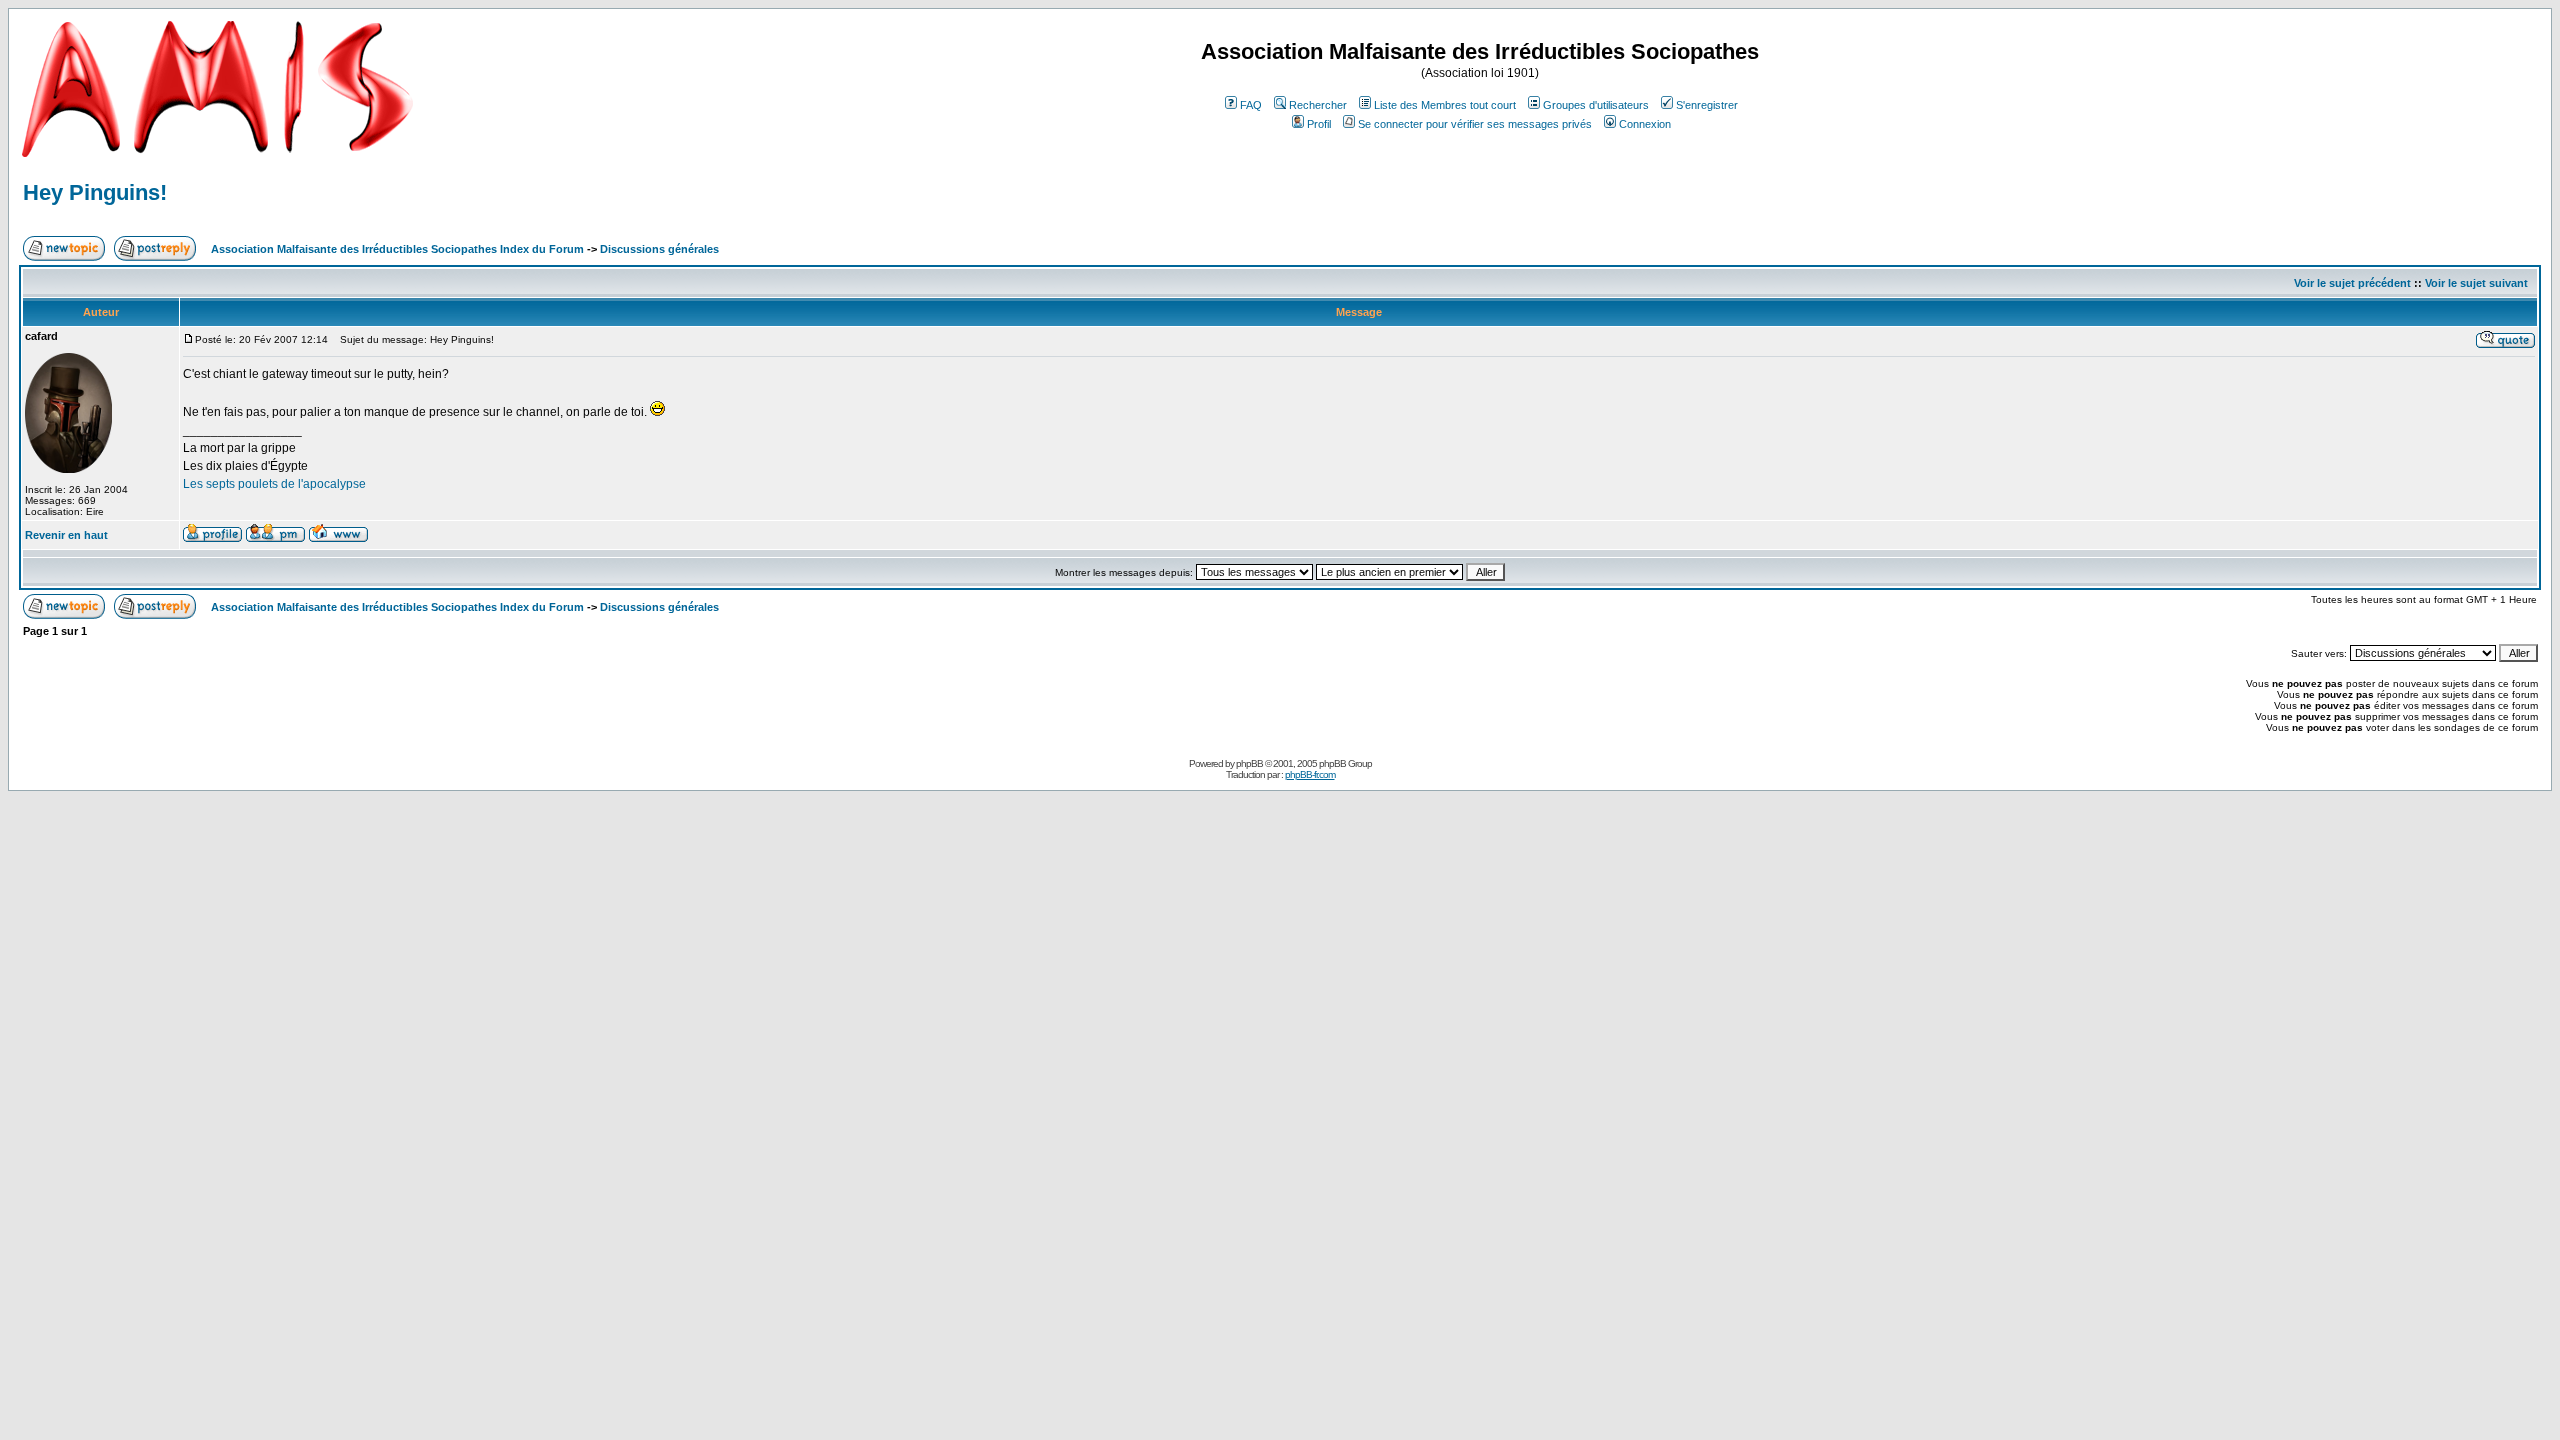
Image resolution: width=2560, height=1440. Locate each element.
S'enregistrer (1707, 105)
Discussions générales (659, 249)
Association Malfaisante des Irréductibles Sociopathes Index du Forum (397, 249)
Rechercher (1318, 105)
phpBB (1249, 763)
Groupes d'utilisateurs (1596, 105)
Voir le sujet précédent (2352, 283)
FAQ (1251, 105)
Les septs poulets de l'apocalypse (274, 484)
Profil (1319, 124)
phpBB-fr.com (1310, 774)
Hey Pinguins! (95, 192)
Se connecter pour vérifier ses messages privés (1475, 124)
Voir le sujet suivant (2476, 283)
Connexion (1645, 124)
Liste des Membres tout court (1445, 105)
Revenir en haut (66, 535)
